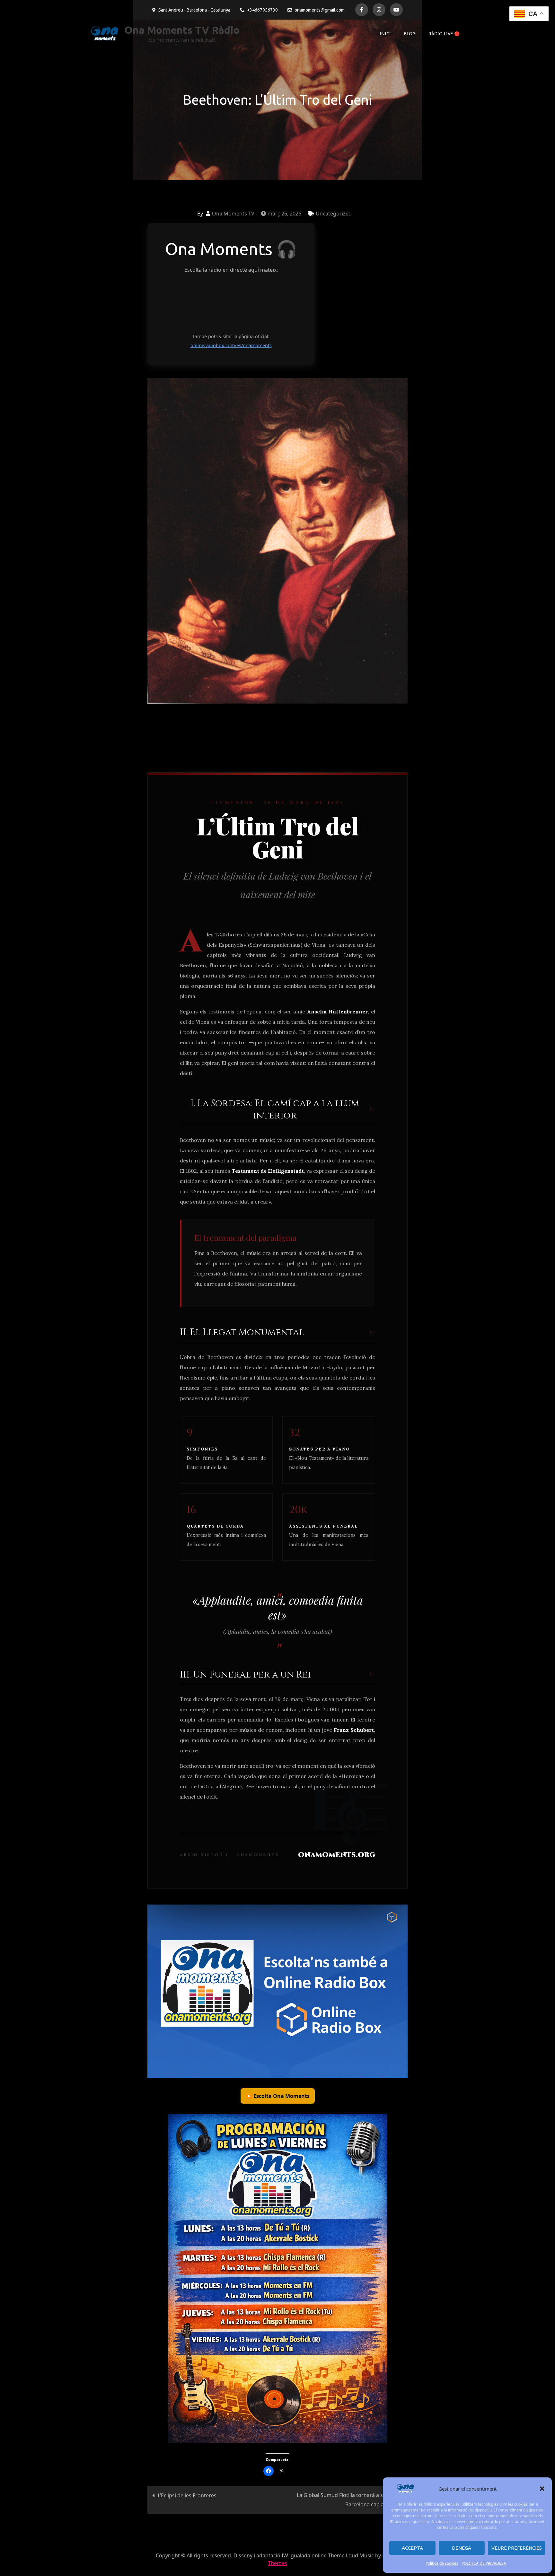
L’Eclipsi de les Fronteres (187, 2495)
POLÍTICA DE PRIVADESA (484, 2563)
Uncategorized (334, 214)
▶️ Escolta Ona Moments (278, 2096)
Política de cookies (442, 2563)
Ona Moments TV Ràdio (182, 30)
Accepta (412, 2548)
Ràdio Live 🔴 (444, 34)
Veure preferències (517, 2548)
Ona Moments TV (233, 214)
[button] (542, 2489)
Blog (410, 34)
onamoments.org (337, 1855)
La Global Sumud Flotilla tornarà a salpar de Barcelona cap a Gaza (350, 2500)
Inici (385, 34)
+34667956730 (262, 10)
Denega (462, 2548)
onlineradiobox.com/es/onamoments (231, 345)
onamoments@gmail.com (320, 10)
